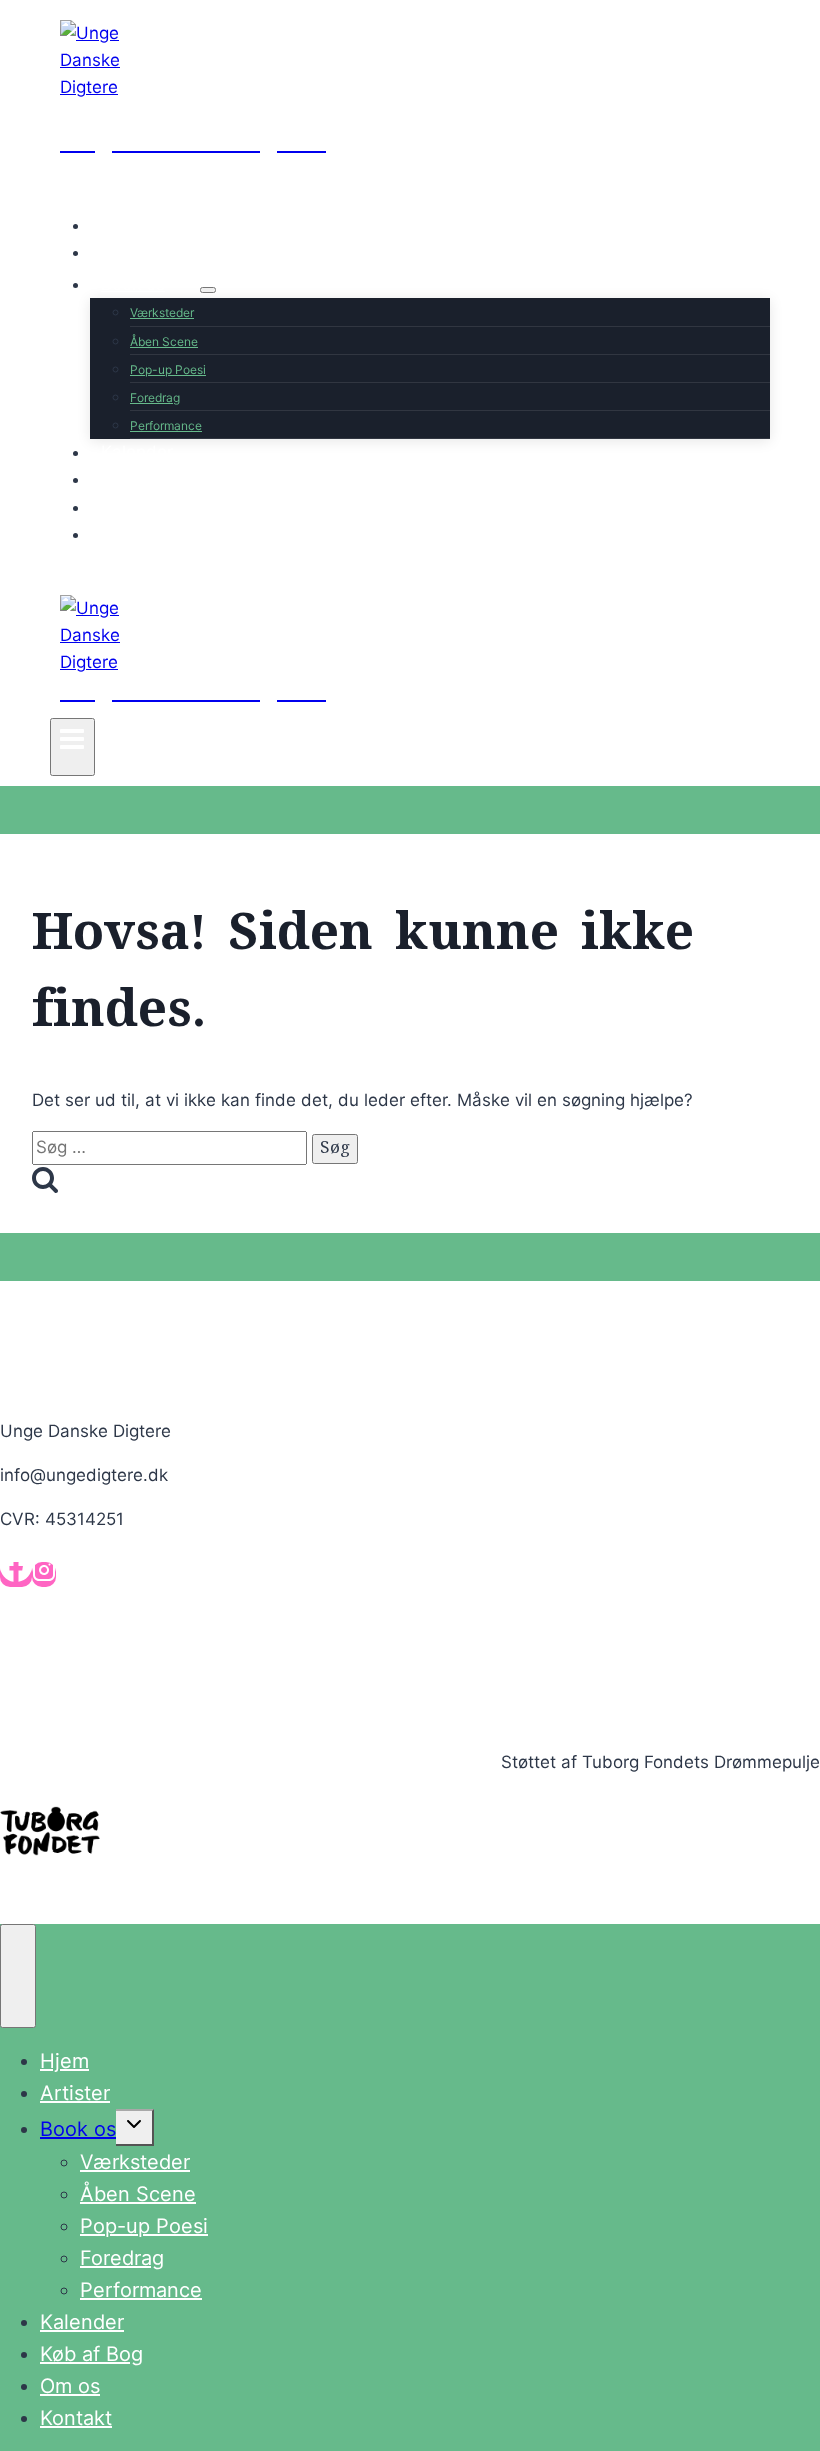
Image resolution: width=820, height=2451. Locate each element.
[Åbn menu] (72, 747)
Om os (127, 507)
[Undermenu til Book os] (208, 290)
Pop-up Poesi (168, 369)
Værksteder (162, 312)
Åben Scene (164, 341)
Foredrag (155, 397)
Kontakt (131, 534)
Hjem (122, 225)
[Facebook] (16, 1574)
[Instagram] (44, 1574)
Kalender (137, 452)
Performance (166, 425)
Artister (131, 252)
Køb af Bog (145, 479)
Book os (78, 2129)
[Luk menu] (18, 1976)
